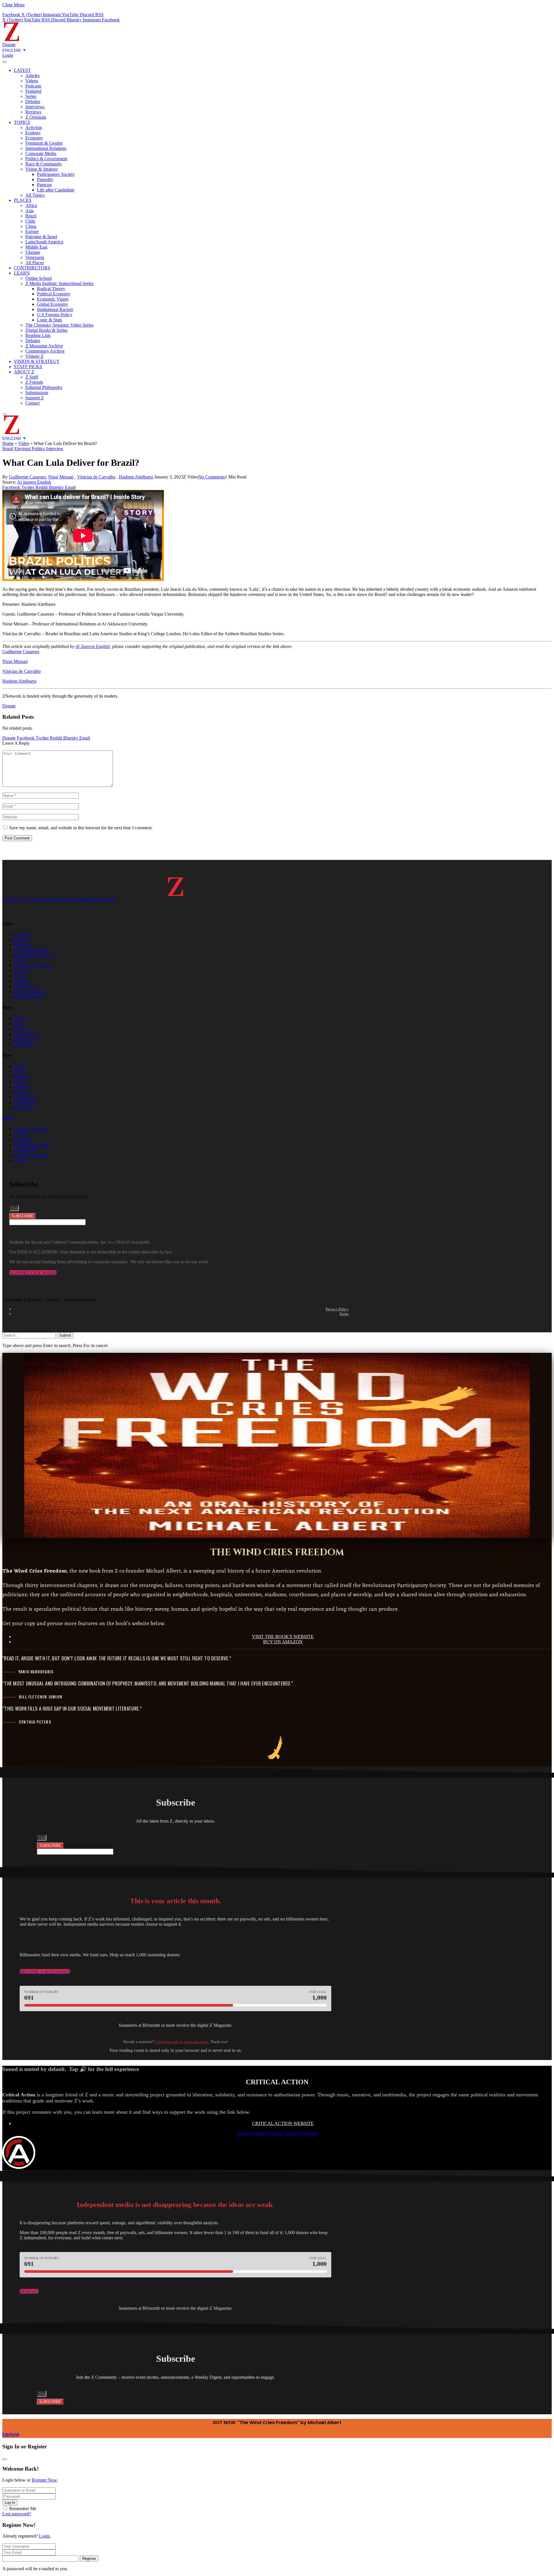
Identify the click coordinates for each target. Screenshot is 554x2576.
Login (44, 2536)
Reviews (33, 112)
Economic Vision (53, 299)
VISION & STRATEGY (37, 361)
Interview (55, 449)
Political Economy (54, 294)
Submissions (37, 393)
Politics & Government (46, 159)
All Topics (35, 195)
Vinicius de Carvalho (96, 477)
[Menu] (5, 62)
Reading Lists (38, 335)
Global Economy (53, 304)
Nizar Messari (61, 477)
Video (24, 443)
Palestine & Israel (41, 237)
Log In (10, 2503)
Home (8, 443)
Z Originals (36, 117)
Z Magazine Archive (44, 346)
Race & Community (44, 164)
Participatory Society (56, 174)
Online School (39, 278)
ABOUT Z (24, 372)
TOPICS (22, 122)
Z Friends (34, 382)
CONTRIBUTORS (32, 268)
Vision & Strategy (42, 169)
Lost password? (17, 2514)
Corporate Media (41, 153)
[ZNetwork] (12, 39)
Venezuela (35, 257)
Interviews (35, 107)
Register (89, 2559)
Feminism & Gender (44, 143)
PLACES (23, 200)
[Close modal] (5, 2459)
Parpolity (45, 179)
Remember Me (23, 2509)
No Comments (212, 477)
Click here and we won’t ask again (182, 2042)
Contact (32, 403)
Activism (34, 127)
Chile (30, 221)
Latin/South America (44, 242)
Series (31, 96)
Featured (33, 91)
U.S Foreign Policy (55, 315)
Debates (33, 101)
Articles (32, 76)
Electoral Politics (30, 449)
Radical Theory (51, 289)
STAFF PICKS (28, 367)
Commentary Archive (45, 351)
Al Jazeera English (34, 482)
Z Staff (32, 377)
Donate (9, 45)
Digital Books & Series (46, 330)
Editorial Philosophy (44, 387)
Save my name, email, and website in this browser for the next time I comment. (81, 828)
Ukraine (33, 252)
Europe (32, 231)
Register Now (44, 2480)
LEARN (22, 273)
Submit (65, 1335)
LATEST (22, 70)
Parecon (44, 185)
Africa (31, 205)
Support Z (35, 398)
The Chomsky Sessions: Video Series (59, 325)
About (8, 1118)
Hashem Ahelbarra (136, 477)
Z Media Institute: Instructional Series (59, 283)
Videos (32, 81)
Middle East (36, 247)
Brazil (31, 216)
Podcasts (33, 86)
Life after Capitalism (56, 190)
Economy (34, 138)
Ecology (33, 133)
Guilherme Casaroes (27, 477)
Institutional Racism (55, 309)
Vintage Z (34, 356)
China (31, 226)
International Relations (46, 148)
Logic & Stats (49, 320)
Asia (30, 211)
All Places (35, 263)
